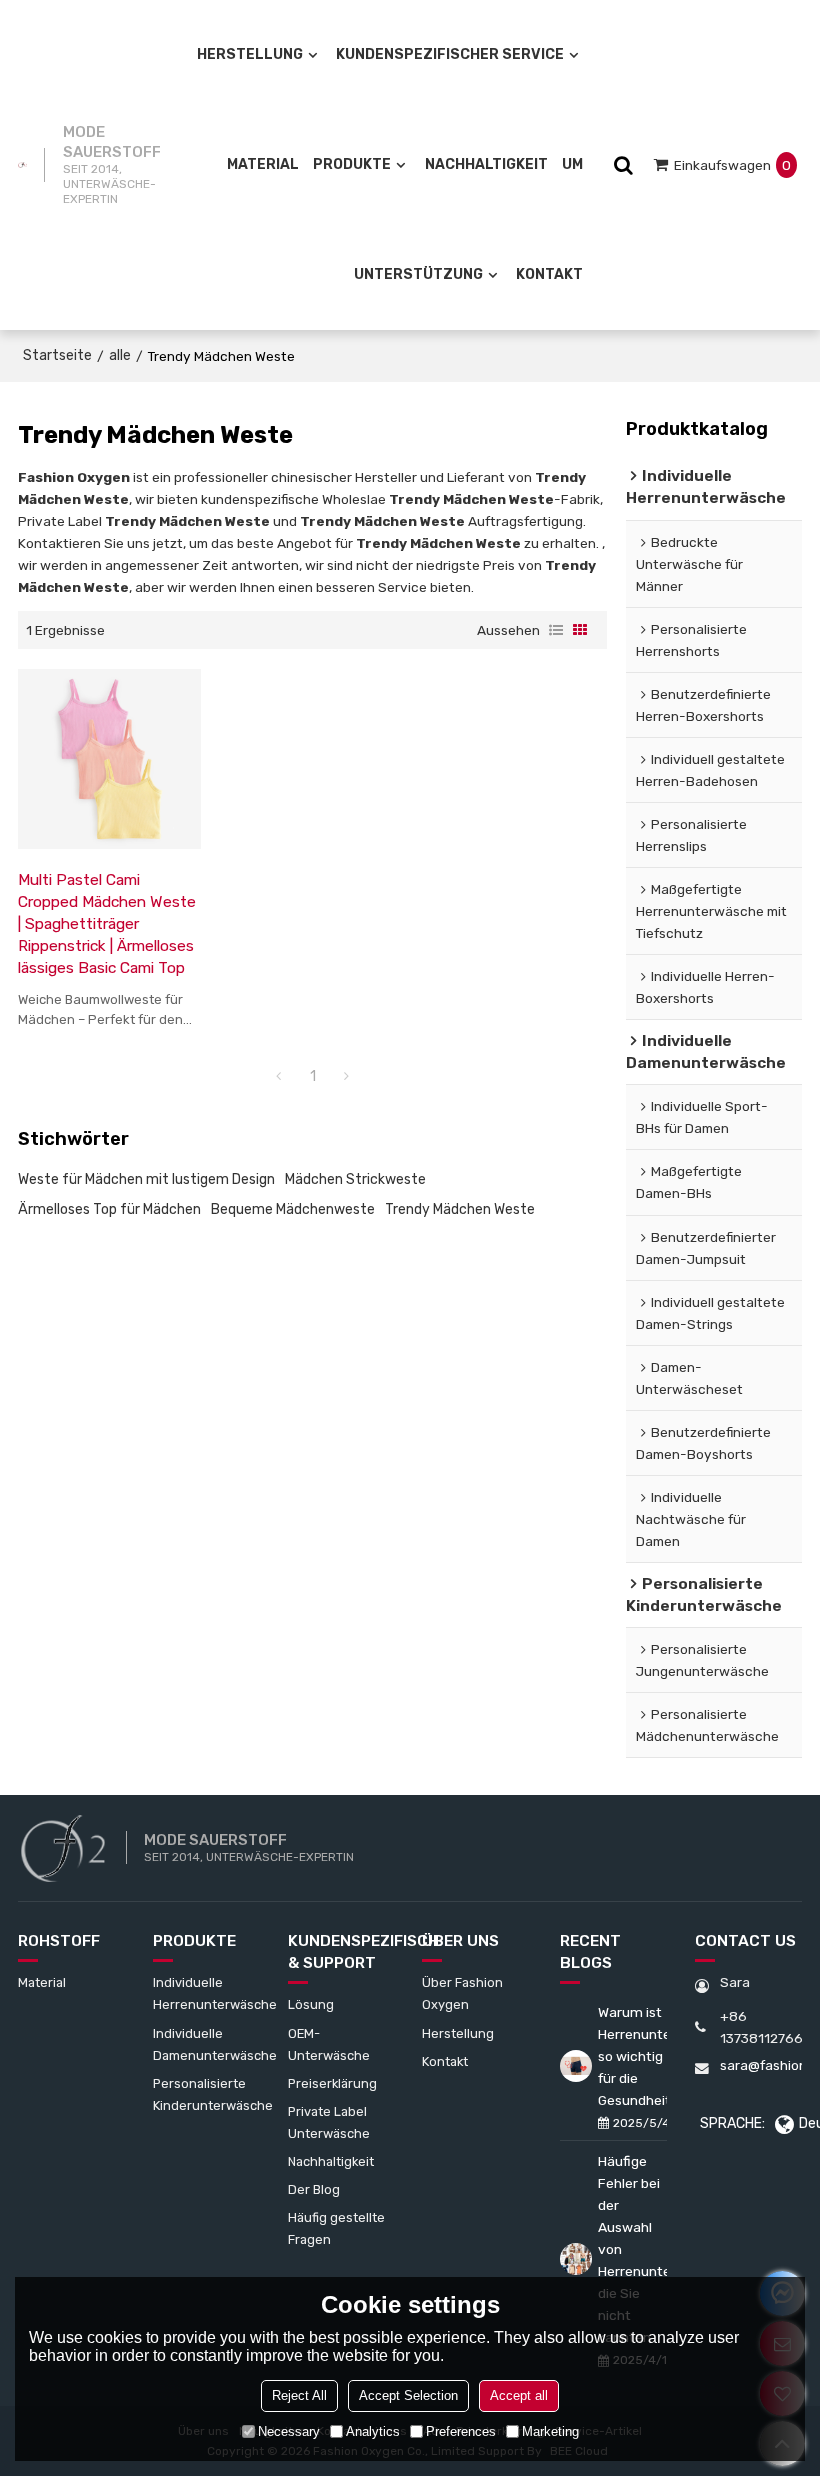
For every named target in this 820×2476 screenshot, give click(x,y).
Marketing (550, 2431)
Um (572, 164)
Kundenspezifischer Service (450, 54)
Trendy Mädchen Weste (460, 1209)
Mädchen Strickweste (355, 1179)
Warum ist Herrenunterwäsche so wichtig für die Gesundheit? (633, 2056)
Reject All (299, 2395)
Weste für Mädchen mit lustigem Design (146, 1179)
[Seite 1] (279, 1077)
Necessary (289, 2431)
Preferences (461, 2431)
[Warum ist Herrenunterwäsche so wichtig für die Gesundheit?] (576, 2066)
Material (263, 164)
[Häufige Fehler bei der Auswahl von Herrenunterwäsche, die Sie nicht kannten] (576, 2259)
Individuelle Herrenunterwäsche (215, 1993)
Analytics (373, 2431)
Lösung (311, 2004)
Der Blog (314, 2189)
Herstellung (250, 54)
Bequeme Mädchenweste (293, 1209)
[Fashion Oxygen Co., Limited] (22, 165)
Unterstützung (418, 274)
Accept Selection (408, 2395)
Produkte (352, 164)
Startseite (57, 355)
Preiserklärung (332, 2083)
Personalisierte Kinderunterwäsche (213, 2094)
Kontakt (549, 274)
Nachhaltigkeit (486, 164)
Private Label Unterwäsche (329, 2122)
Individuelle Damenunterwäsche (215, 2044)
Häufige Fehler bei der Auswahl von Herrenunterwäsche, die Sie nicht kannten (633, 2249)
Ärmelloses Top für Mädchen (109, 1209)
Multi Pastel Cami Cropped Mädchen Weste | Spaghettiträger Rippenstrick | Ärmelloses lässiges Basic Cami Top (107, 923)
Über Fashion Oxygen (462, 1993)
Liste (556, 630)
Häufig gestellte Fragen (336, 2228)
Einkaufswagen (732, 165)
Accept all (519, 2395)
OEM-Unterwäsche (329, 2044)
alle (120, 355)
